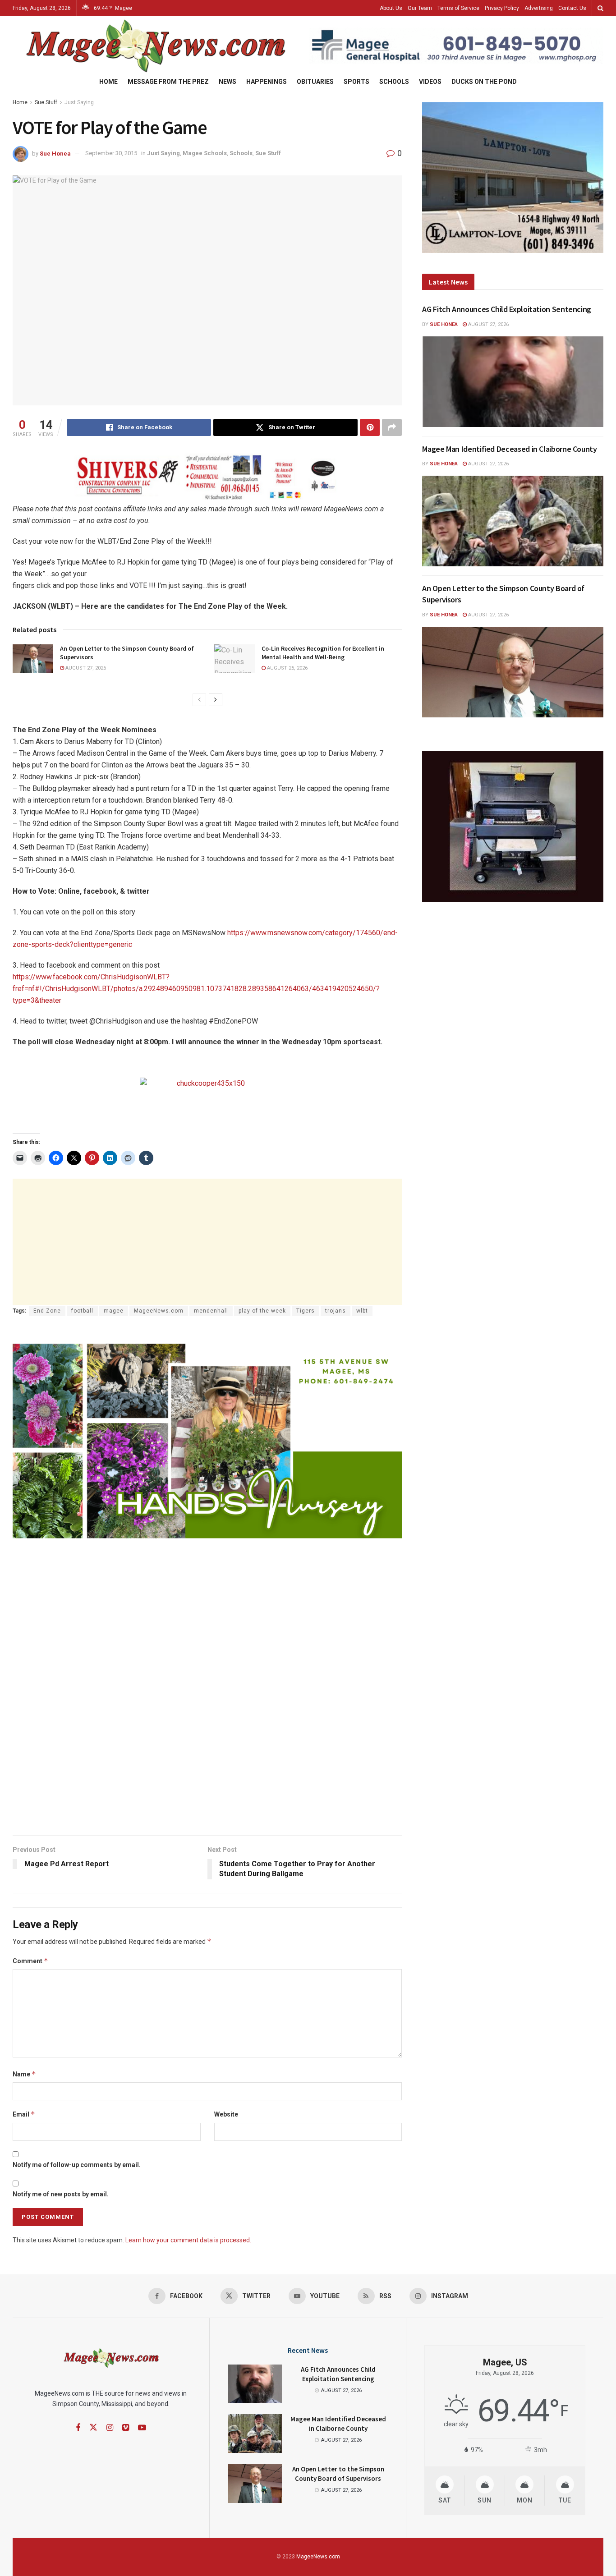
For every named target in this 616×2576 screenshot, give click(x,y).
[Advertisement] (207, 1242)
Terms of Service (458, 8)
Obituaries (315, 82)
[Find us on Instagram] (110, 2428)
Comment (30, 1961)
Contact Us (572, 8)
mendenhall (211, 1311)
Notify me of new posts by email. (61, 2194)
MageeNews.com (159, 1311)
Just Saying (79, 102)
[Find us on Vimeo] (126, 2428)
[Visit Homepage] (154, 46)
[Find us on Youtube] (142, 2428)
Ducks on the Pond (484, 82)
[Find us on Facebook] (78, 2428)
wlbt (362, 1311)
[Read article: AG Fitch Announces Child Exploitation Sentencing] (513, 382)
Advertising (539, 8)
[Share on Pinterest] (370, 427)
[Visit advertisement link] (456, 46)
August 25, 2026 (287, 668)
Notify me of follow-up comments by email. (77, 2165)
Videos (430, 82)
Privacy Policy (502, 8)
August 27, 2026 (85, 668)
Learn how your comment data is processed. (188, 2240)
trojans (336, 1311)
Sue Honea (55, 153)
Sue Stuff (46, 102)
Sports (356, 82)
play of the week (262, 1311)
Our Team (420, 8)
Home (108, 82)
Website (226, 2114)
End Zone (47, 1311)
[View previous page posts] (199, 700)
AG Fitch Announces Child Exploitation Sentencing (507, 309)
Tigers (306, 1311)
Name (24, 2074)
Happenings (267, 82)
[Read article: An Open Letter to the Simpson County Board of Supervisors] (33, 659)
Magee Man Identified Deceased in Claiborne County (509, 449)
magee (114, 1311)
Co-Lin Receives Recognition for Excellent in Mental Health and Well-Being (323, 653)
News (228, 82)
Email (24, 2114)
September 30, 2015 (111, 153)
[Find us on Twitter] (93, 2428)
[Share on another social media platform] (392, 427)
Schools (394, 82)
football (82, 1311)
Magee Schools (205, 153)
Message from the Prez (168, 82)
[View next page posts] (216, 700)
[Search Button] (600, 8)
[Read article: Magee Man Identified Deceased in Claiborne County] (513, 521)
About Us (391, 8)
